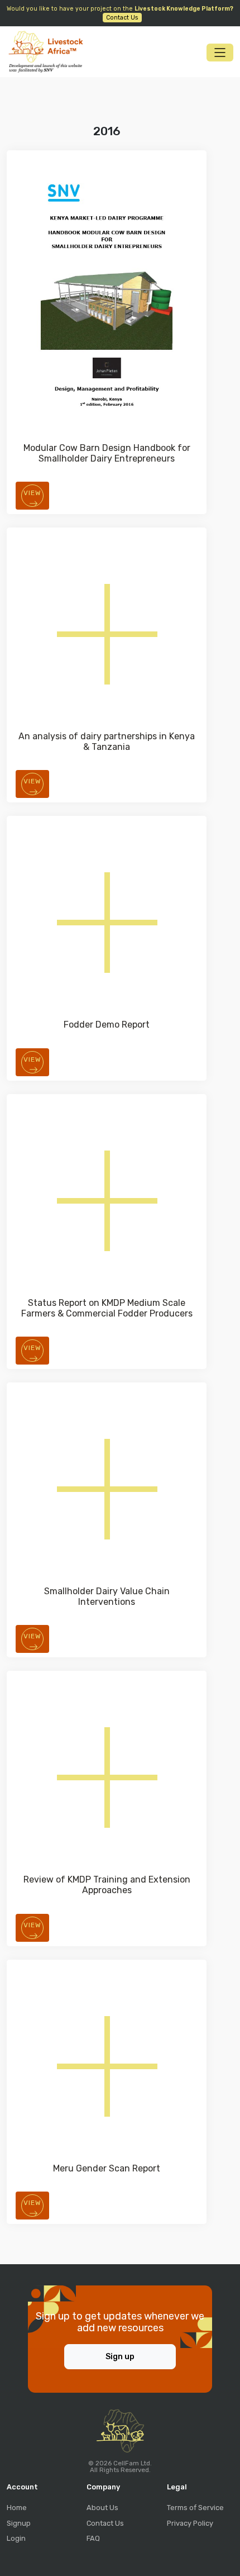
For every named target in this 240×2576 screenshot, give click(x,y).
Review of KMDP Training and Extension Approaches (107, 1885)
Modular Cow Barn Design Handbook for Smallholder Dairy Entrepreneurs (107, 453)
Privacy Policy (190, 2523)
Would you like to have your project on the (120, 13)
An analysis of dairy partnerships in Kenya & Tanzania (107, 742)
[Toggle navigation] (220, 53)
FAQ (93, 2538)
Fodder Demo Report (107, 1025)
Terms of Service (195, 2508)
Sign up (120, 2357)
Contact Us (105, 2523)
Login (16, 2538)
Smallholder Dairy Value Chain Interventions (107, 1596)
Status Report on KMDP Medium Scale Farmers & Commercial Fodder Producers (107, 1308)
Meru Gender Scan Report (107, 2168)
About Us (102, 2508)
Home (17, 2508)
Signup (19, 2523)
